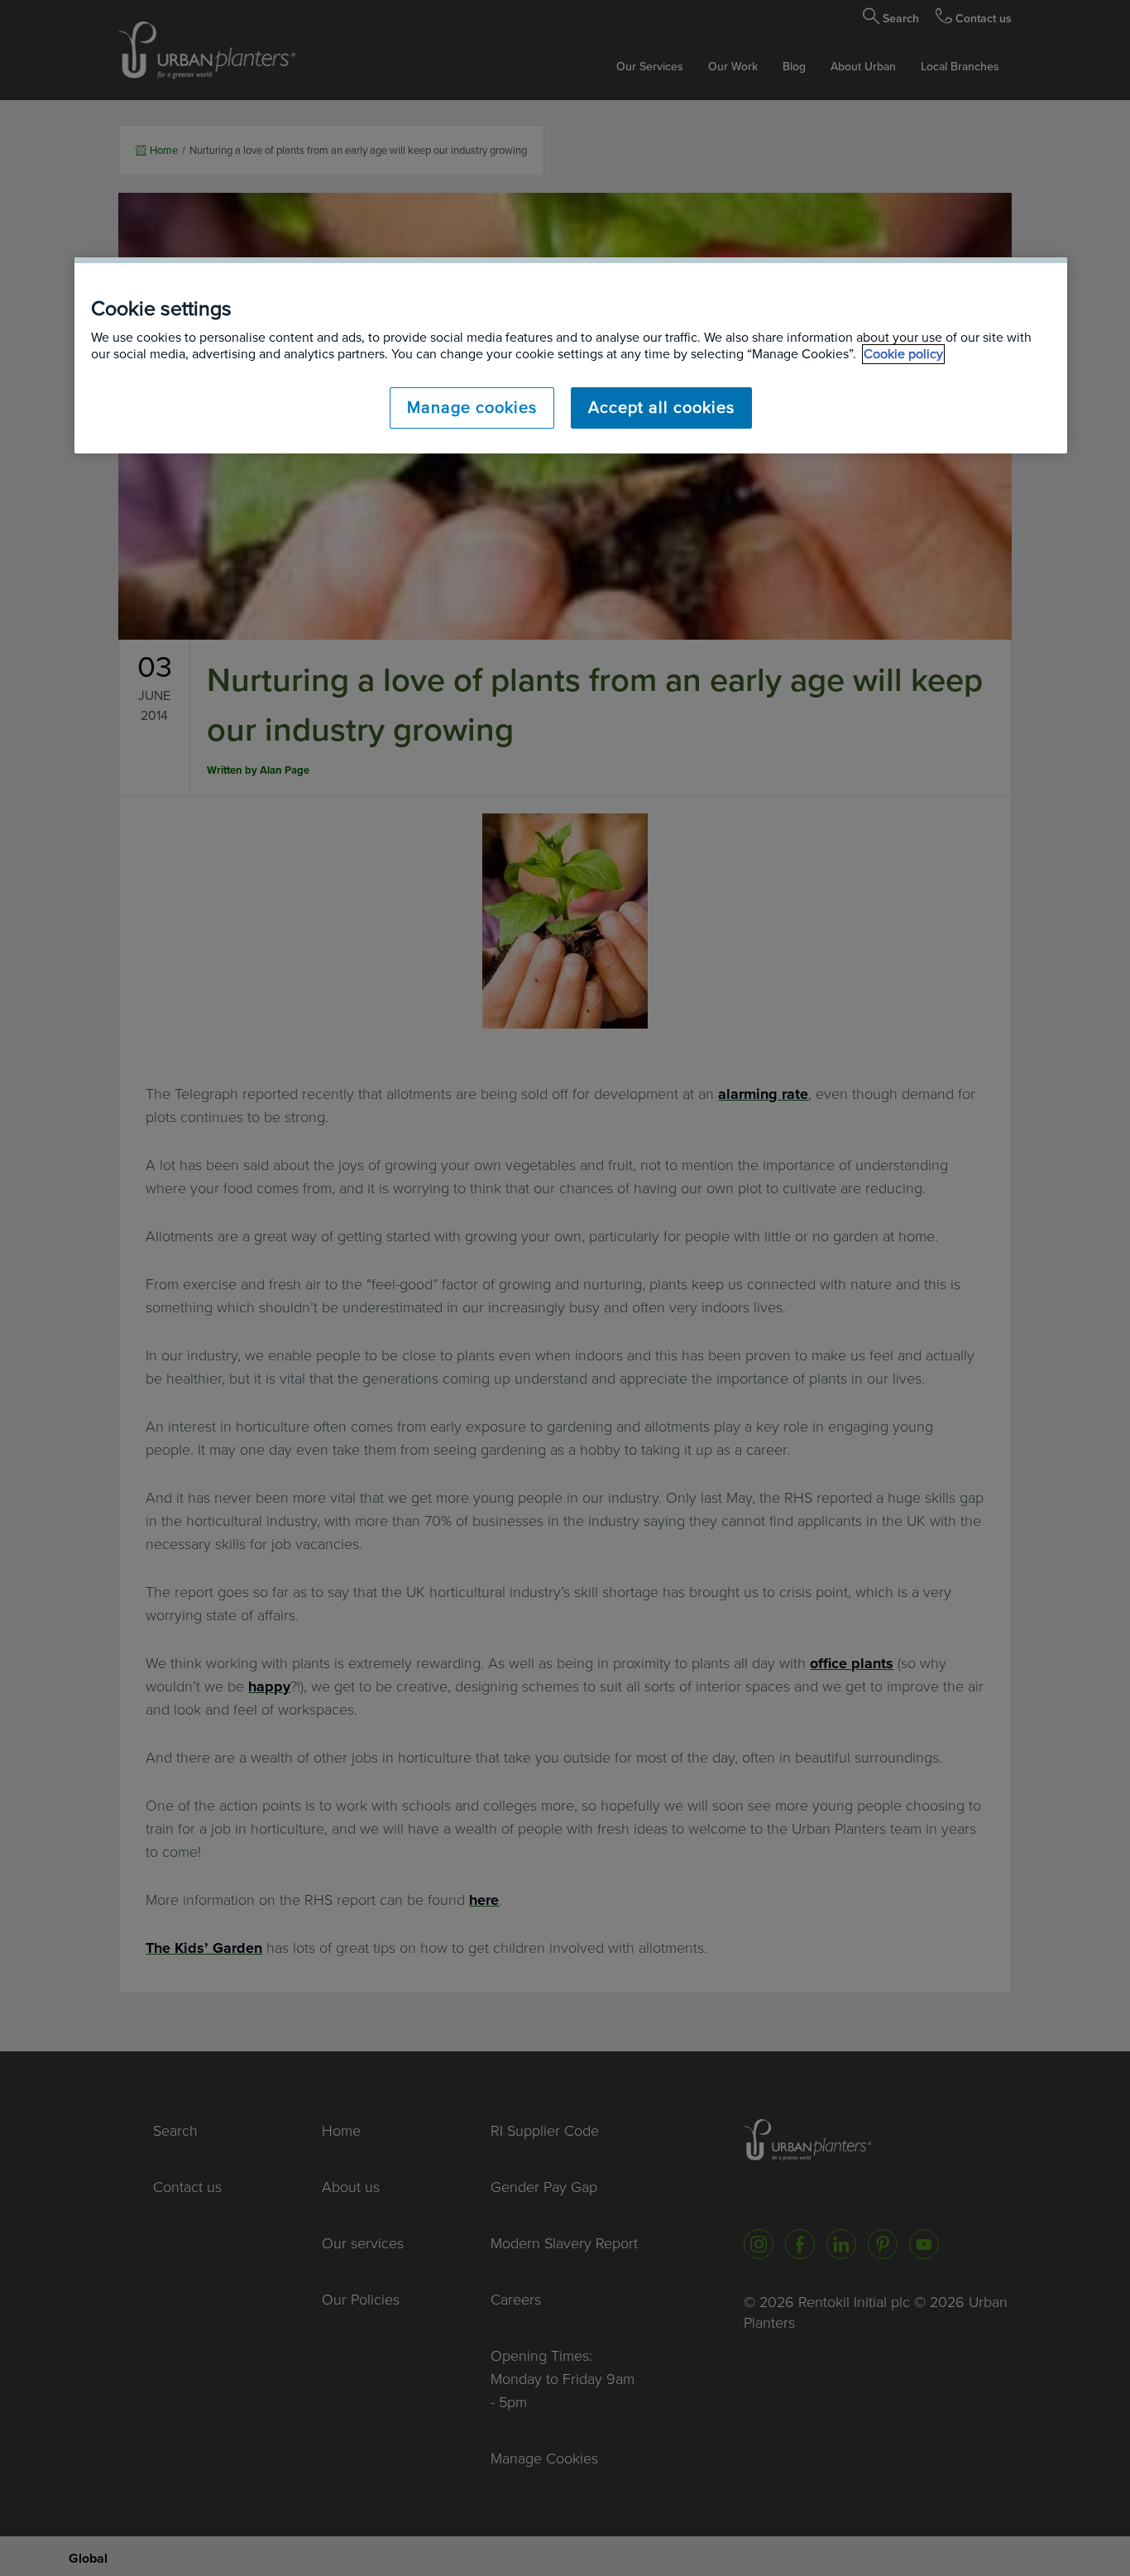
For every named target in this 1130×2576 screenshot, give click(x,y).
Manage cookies (472, 408)
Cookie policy (903, 354)
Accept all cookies (661, 408)
